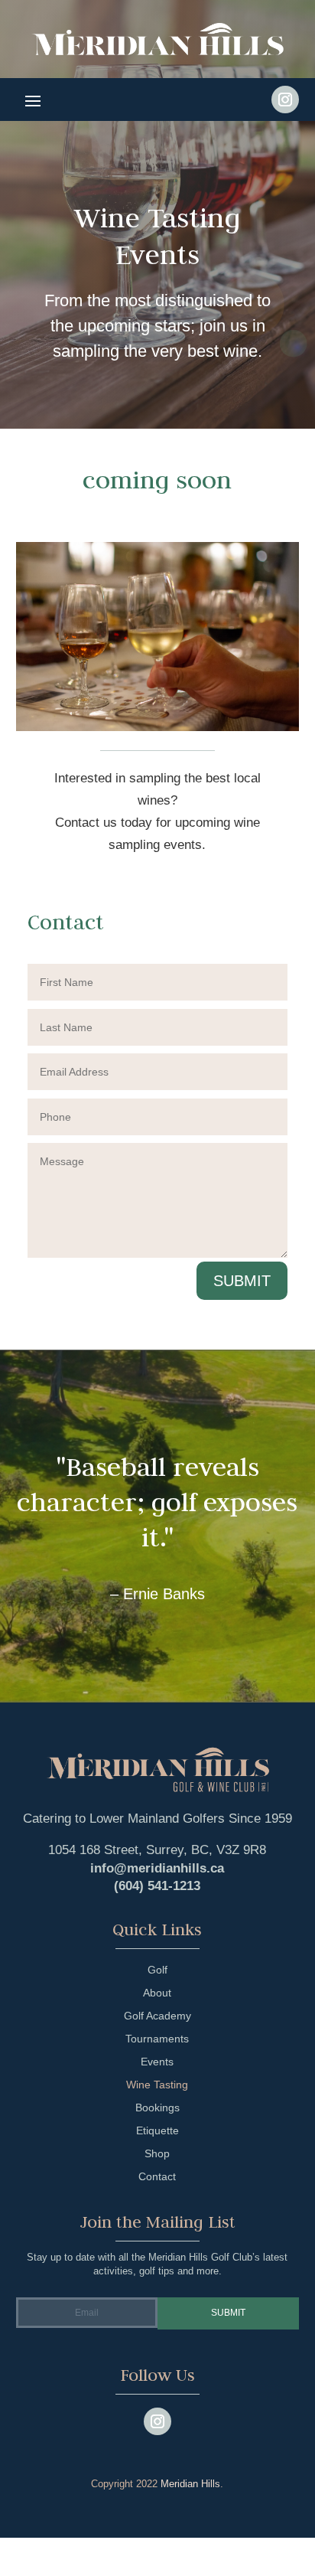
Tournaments (157, 2039)
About (157, 1993)
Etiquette (157, 2131)
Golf (157, 1970)
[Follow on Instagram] (285, 100)
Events (157, 2062)
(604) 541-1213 (157, 1886)
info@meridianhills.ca (157, 1868)
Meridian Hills (190, 2484)
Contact (157, 2177)
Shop (157, 2154)
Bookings (157, 2108)
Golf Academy (157, 2016)
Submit (242, 1281)
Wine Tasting (157, 2085)
